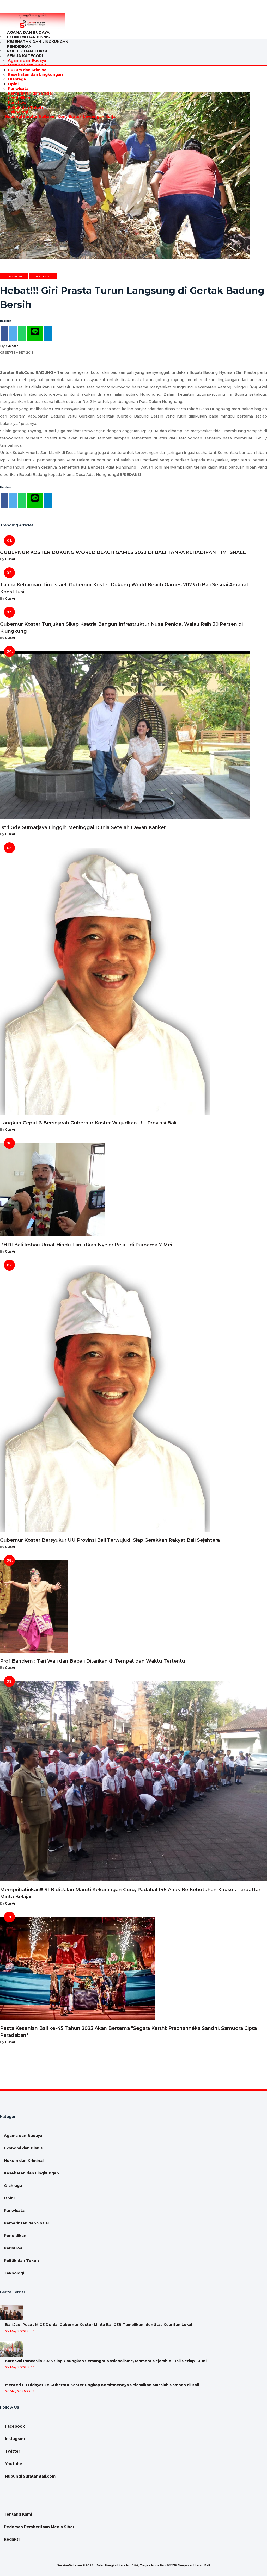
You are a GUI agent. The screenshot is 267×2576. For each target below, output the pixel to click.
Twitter (12, 2451)
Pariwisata (18, 89)
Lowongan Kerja (99, 117)
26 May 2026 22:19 (20, 2391)
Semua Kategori (25, 56)
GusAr (12, 346)
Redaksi (12, 2539)
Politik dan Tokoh (25, 107)
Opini (13, 84)
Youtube (13, 2464)
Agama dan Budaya (27, 60)
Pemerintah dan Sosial (30, 93)
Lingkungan (14, 276)
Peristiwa (17, 103)
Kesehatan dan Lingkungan (38, 42)
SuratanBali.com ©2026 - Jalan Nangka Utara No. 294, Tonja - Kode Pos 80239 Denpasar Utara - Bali (133, 2565)
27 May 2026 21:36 (20, 2331)
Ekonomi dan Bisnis (27, 65)
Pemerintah (43, 276)
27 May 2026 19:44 (20, 2367)
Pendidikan (19, 98)
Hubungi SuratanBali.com (30, 117)
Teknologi (18, 112)
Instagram (14, 2439)
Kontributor (69, 117)
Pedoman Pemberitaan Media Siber (39, 2527)
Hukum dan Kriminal (28, 70)
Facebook (14, 2426)
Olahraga (17, 79)
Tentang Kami (18, 2514)
